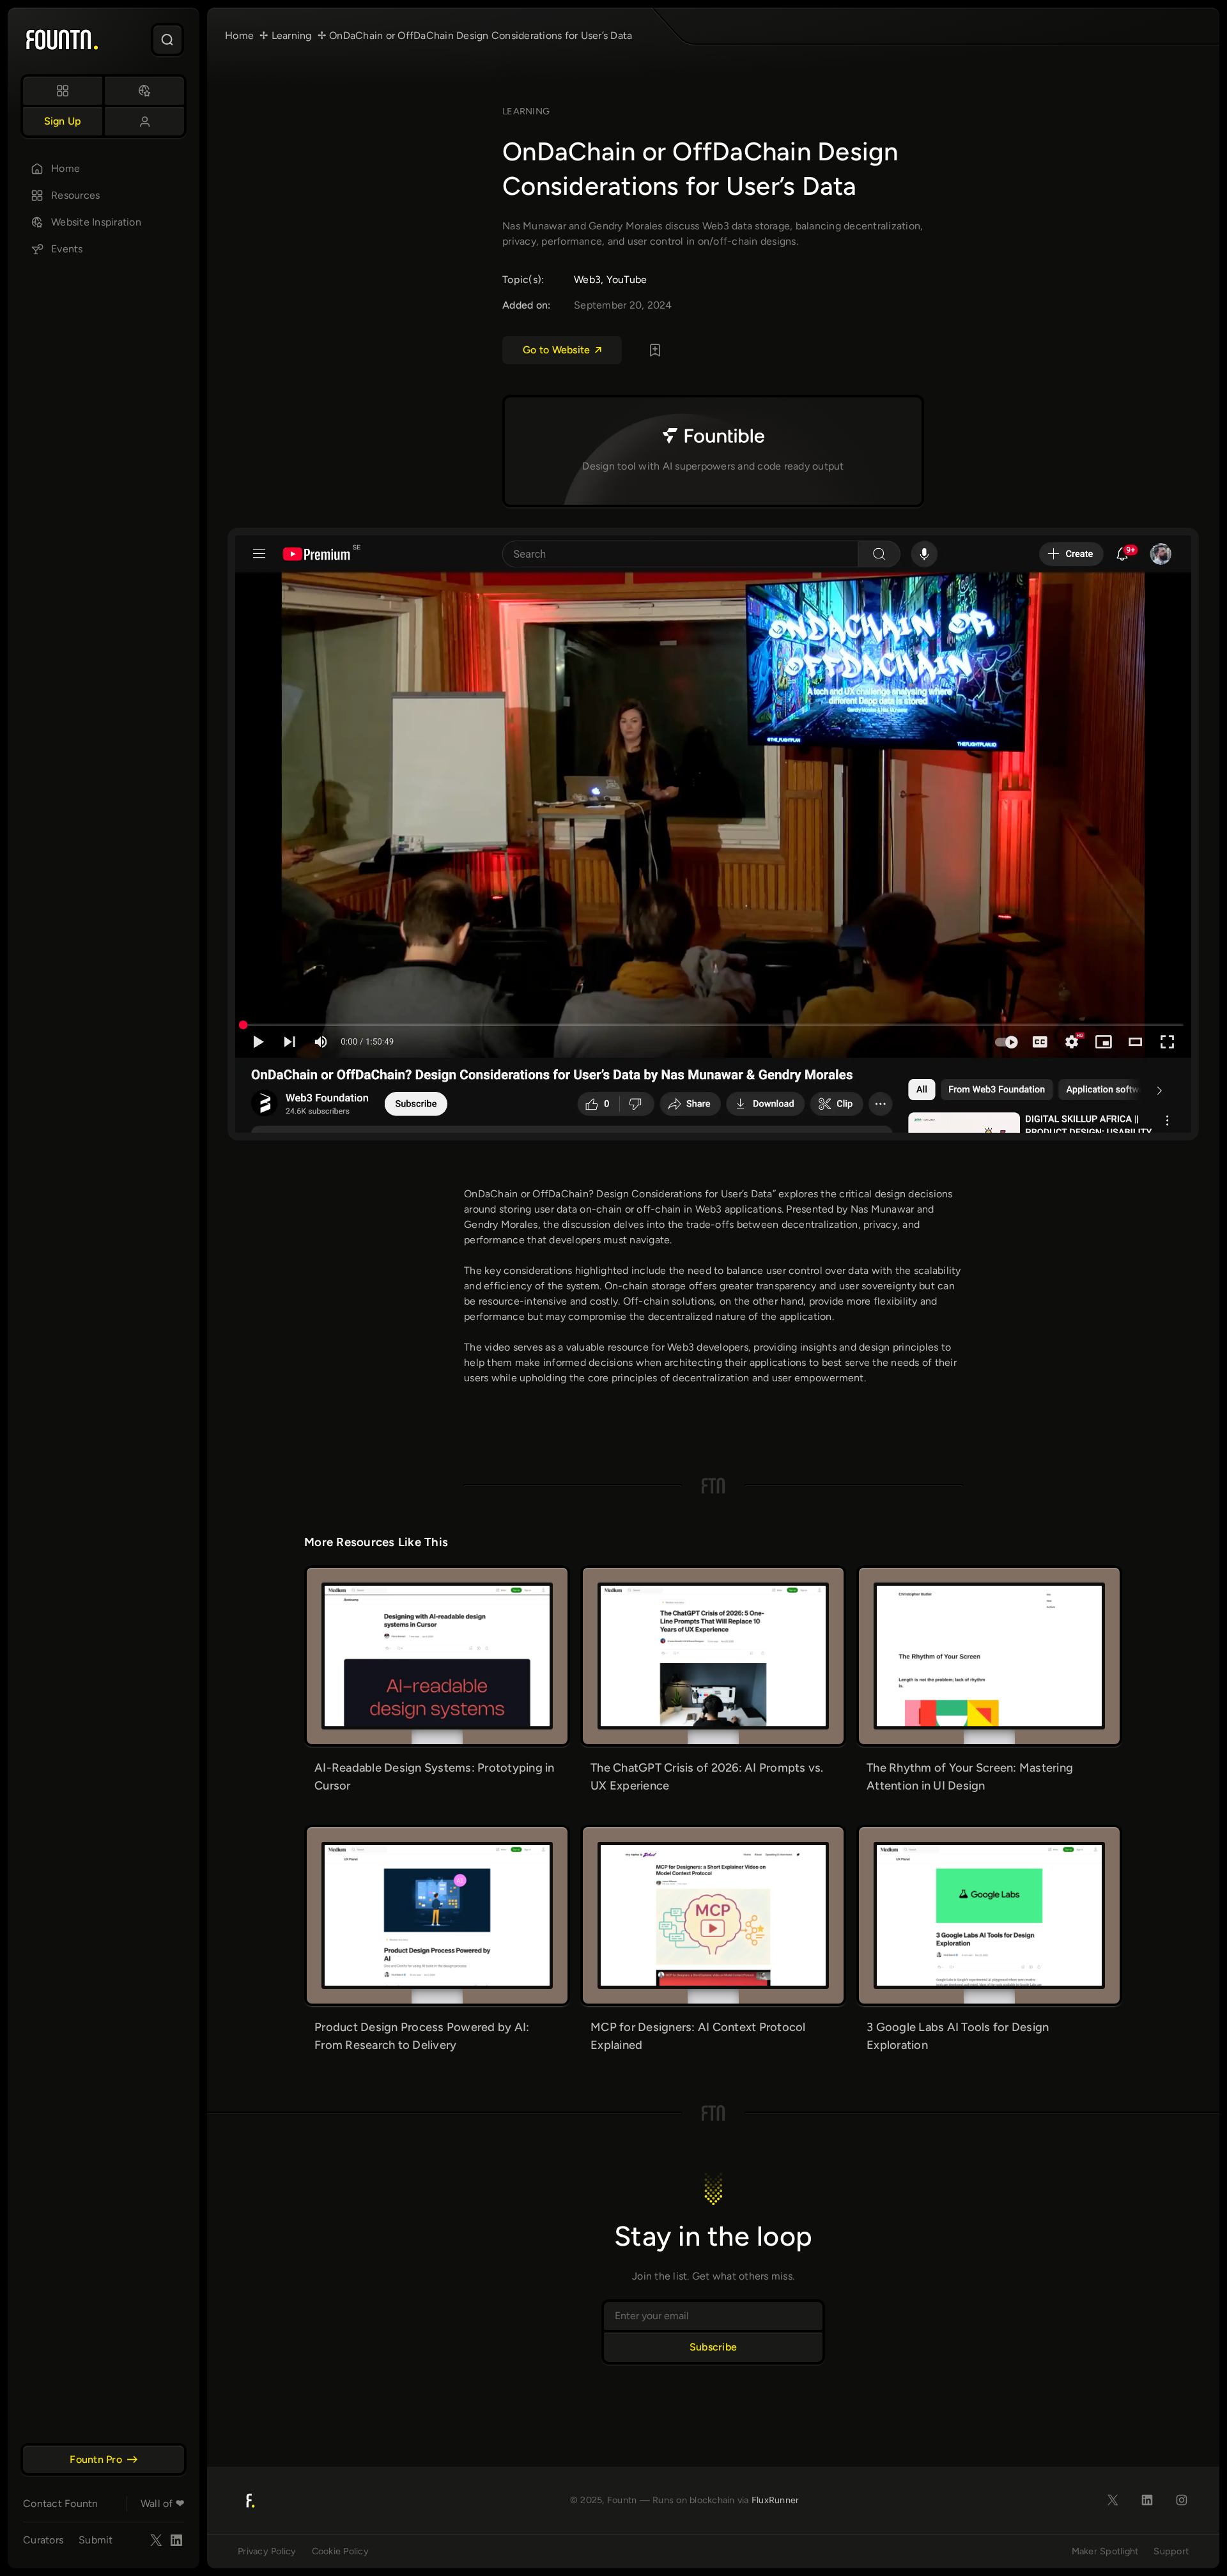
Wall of (162, 2503)
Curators (43, 2540)
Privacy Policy (267, 2551)
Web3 (587, 280)
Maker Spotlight (1105, 2551)
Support (1171, 2551)
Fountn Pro (96, 2459)
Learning (526, 111)
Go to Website (556, 350)
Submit (96, 2540)
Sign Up (63, 121)
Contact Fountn (61, 2503)
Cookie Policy (340, 2551)
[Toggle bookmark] (655, 350)
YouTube (627, 280)
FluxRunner (776, 2500)
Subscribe (713, 2347)
